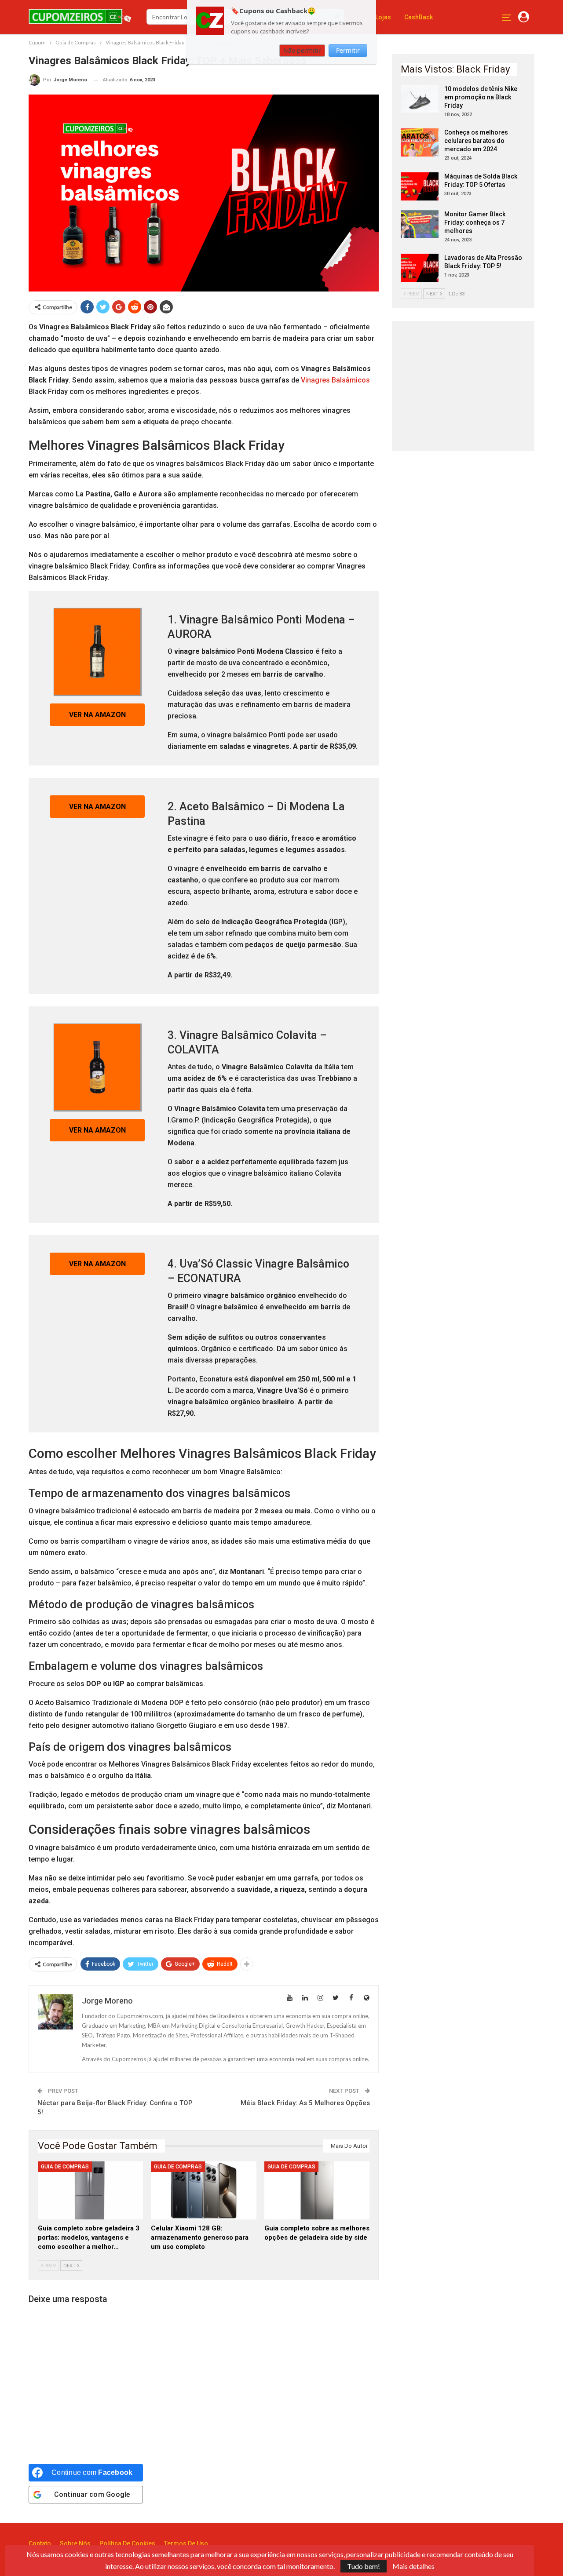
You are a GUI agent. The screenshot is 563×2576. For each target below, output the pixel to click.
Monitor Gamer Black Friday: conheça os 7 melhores (475, 222)
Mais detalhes (413, 2566)
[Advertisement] (467, 385)
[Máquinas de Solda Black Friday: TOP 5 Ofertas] (420, 186)
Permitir (348, 50)
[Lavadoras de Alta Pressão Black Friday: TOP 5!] (420, 268)
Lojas (383, 17)
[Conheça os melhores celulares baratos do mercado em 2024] (420, 142)
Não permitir (302, 50)
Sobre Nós (75, 2543)
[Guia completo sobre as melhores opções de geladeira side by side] (317, 2190)
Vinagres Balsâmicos (335, 380)
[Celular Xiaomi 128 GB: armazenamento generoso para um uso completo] (203, 2190)
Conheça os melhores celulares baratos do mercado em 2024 (476, 141)
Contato (40, 2543)
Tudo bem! (364, 2566)
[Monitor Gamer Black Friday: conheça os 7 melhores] (420, 224)
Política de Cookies (127, 2543)
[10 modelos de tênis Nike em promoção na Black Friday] (420, 99)
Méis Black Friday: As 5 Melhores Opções (305, 2103)
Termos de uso (186, 2543)
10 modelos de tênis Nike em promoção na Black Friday (481, 97)
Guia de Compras (65, 2167)
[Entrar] (524, 17)
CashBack (419, 17)
